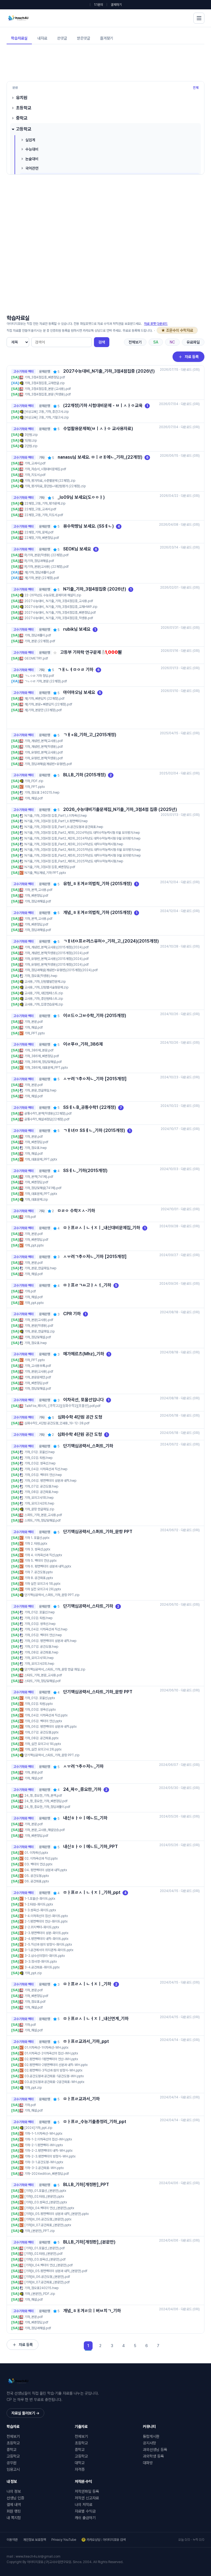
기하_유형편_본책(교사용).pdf (44, 752)
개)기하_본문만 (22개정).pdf (43, 710)
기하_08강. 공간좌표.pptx (41, 1738)
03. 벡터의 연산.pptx (38, 1864)
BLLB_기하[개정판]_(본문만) (89, 2242)
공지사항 (149, 2443)
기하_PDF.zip (34, 781)
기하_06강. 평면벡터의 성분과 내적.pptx (51, 1727)
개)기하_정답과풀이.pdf (40, 572)
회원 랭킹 (14, 2511)
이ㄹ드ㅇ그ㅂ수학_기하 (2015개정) (95, 1016)
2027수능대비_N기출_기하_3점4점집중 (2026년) (109, 371)
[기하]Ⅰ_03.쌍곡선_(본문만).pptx (46, 2202)
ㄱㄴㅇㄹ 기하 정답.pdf (39, 676)
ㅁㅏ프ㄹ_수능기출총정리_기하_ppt (95, 2122)
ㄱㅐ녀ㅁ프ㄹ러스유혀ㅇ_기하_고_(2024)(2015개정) (111, 941)
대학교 (80, 2463)
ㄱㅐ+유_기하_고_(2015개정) (90, 735)
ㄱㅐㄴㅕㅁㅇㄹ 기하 (76, 670)
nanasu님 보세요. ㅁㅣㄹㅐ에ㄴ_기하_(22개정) (100, 457)
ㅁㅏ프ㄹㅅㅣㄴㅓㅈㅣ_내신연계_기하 (96, 2019)
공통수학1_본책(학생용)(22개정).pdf (48, 1114)
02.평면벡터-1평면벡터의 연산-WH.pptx (51, 2059)
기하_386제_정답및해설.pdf (43, 1062)
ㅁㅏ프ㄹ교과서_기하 (81, 2099)
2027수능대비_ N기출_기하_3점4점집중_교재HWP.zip (61, 607)
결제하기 (116, 5)
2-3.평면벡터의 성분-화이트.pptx (46, 1933)
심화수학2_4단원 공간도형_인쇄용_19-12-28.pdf (57, 1423)
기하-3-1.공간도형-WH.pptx (44, 2162)
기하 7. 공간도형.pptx (39, 1572)
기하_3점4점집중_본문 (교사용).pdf (48, 389)
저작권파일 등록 (87, 2491)
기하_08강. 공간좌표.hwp (41, 1492)
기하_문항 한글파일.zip (39, 1509)
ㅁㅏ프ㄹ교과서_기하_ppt (86, 2041)
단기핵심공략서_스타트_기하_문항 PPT (98, 1692)
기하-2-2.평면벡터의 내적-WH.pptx (48, 2151)
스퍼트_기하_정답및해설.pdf (43, 1520)
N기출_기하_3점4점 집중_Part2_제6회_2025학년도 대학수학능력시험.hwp (74, 861)
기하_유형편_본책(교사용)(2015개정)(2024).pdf (57, 959)
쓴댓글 (62, 38)
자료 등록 (192, 357)
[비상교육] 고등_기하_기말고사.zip (47, 417)
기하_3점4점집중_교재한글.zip (45, 383)
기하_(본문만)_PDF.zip (40, 2294)
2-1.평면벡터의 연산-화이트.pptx (46, 1921)
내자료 (42, 38)
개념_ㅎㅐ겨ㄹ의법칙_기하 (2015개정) (98, 912)
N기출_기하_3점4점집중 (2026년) (95, 589)
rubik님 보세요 (77, 629)
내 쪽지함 (14, 2518)
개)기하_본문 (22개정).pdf (42, 578)
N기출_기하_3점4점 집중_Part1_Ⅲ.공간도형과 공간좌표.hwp (64, 827)
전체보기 (135, 342)
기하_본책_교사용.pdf (38, 890)
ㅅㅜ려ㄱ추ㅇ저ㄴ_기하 (83, 1766)
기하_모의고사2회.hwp (39, 1503)
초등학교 (24, 108)
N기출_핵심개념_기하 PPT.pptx (45, 873)
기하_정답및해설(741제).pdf (43, 1188)
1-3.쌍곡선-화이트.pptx (40, 1910)
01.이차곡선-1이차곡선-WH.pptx (46, 2048)
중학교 (22, 118)
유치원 (22, 98)
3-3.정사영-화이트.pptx (41, 1962)
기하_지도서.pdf (35, 475)
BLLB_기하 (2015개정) (84, 775)
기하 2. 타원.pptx (36, 1544)
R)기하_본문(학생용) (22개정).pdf (47, 555)
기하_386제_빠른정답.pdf (42, 1056)
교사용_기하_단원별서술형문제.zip (46, 987)
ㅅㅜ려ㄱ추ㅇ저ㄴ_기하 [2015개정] (95, 1079)
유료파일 (193, 342)
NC (172, 342)
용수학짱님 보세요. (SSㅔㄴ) (88, 526)
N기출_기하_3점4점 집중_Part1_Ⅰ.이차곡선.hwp (56, 816)
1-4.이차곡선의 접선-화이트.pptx (46, 1916)
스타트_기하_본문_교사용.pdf (43, 1675)
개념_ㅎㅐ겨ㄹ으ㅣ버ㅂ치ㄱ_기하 (92, 2311)
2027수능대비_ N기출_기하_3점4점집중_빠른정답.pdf (60, 613)
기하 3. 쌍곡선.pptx (37, 1549)
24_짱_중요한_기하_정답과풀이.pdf (47, 1807)
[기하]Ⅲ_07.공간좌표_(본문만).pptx (48, 2225)
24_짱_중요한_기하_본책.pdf (43, 1796)
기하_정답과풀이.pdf (38, 635)
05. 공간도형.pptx (37, 1876)
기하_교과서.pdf (35, 463)
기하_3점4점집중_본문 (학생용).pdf (48, 394)
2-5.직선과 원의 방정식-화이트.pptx (48, 1945)
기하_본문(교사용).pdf (39, 1320)
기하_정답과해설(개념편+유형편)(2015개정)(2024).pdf (61, 970)
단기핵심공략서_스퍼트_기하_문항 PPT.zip (52, 1595)
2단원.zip (31, 446)
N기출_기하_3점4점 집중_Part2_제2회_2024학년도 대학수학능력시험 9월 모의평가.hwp (82, 838)
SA (156, 342)
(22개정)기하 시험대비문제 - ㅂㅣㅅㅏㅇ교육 (103, 405)
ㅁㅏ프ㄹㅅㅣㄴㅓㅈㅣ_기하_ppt (92, 1892)
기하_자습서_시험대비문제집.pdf (45, 469)
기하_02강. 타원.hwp (38, 1458)
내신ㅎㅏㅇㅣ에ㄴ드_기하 (85, 1818)
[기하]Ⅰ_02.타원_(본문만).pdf (44, 2254)
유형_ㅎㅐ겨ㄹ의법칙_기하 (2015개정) (98, 884)
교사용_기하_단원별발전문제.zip (45, 982)
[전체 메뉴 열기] (199, 18)
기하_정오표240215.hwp (41, 2288)
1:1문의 (98, 5)
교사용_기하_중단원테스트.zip (44, 999)
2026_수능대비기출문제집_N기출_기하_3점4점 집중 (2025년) (120, 809)
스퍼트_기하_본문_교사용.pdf (43, 1515)
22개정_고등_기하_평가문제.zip (45, 503)
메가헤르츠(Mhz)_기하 (84, 1354)
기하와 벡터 (26, 372)
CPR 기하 (72, 1314)
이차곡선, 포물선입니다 (84, 1400)
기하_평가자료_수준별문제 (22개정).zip (50, 481)
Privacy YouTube (64, 2540)
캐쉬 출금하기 (85, 2518)
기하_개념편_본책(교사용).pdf (44, 741)
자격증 (80, 2469)
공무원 (12, 2463)
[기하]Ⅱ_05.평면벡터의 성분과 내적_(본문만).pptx (57, 2214)
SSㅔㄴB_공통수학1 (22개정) (90, 1107)
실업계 (30, 140)
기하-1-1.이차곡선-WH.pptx (43, 2134)
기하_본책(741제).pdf (39, 1177)
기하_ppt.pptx (34, 1245)
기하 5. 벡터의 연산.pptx (41, 1561)
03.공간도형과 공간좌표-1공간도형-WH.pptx (54, 2076)
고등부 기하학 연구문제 (80, 652)
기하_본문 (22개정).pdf (40, 641)
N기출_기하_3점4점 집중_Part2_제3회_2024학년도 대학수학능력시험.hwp (74, 844)
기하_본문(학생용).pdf (39, 1326)
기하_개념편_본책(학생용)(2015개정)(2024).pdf (57, 953)
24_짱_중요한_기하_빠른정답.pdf (46, 1801)
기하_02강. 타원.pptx (39, 1704)
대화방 (148, 2463)
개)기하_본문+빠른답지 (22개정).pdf (48, 704)
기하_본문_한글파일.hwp (40, 1090)
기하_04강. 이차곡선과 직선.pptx (46, 1715)
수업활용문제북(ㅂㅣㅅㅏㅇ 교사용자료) (98, 429)
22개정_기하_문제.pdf (39, 532)
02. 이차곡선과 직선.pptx (41, 1858)
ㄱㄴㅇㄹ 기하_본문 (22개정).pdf (46, 681)
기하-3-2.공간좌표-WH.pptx (44, 2168)
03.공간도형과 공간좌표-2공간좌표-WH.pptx (54, 2082)
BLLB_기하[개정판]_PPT (86, 2185)
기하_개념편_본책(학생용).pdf (44, 747)
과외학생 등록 (153, 2456)
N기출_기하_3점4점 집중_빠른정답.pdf (50, 867)
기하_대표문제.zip (36, 1200)
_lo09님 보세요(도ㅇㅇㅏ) (81, 497)
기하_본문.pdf (34, 1022)
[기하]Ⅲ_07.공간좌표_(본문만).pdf (47, 2282)
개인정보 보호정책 (34, 2540)
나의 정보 (14, 2491)
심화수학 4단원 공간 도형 (80, 1417)
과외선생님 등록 (155, 2450)
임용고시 (13, 2469)
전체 (196, 88)
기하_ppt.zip (33, 1973)
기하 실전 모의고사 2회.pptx (43, 1589)
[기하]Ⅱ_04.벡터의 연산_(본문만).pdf (49, 2265)
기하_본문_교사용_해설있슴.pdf (45, 1830)
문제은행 (45, 372)
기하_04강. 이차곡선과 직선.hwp (46, 1469)
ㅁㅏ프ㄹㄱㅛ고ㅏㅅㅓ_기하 (87, 1285)
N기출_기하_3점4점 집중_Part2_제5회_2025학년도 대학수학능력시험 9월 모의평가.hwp (83, 855)
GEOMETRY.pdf (36, 658)
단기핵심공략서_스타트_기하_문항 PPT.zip (52, 1755)
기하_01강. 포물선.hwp (40, 1452)
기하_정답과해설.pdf (38, 901)
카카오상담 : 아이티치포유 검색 (106, 2540)
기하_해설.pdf (34, 798)
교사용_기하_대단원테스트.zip (44, 993)
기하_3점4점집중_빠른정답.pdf (45, 377)
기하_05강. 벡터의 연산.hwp (43, 1475)
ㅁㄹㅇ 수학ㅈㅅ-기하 (76, 1211)
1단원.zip (31, 441)
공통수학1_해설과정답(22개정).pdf (47, 1119)
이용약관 (12, 2540)
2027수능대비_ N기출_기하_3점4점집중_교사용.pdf (59, 601)
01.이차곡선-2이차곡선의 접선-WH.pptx (51, 2053)
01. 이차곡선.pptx (36, 1853)
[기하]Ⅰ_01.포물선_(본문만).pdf (45, 2248)
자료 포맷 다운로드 (156, 324)
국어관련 (32, 168)
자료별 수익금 (85, 2511)
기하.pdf (30, 1217)
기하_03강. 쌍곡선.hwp (40, 1463)
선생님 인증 (15, 2498)
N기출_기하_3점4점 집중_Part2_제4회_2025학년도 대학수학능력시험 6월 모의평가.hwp (83, 850)
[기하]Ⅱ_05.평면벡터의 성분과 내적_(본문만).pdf (56, 2271)
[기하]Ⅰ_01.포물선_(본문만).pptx (45, 2191)
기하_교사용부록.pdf (38, 1366)
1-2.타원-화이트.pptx (39, 1904)
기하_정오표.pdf (35, 2002)
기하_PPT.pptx (35, 787)
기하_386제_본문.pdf (39, 1050)
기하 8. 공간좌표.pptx (39, 1578)
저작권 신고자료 (87, 2498)
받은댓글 (84, 38)
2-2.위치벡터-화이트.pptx (42, 1927)
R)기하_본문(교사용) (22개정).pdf (47, 567)
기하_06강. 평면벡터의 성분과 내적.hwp (50, 1481)
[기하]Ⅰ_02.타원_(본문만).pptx (44, 2196)
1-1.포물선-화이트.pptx (40, 1899)
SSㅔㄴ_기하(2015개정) (85, 1171)
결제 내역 (14, 2505)
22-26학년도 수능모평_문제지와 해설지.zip (53, 595)
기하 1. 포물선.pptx (37, 1538)
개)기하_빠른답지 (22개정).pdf (45, 699)
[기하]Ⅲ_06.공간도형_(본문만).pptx (48, 2219)
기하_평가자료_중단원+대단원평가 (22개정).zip (55, 486)
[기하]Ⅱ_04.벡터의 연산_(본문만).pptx (49, 2208)
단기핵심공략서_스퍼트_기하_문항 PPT (98, 1532)
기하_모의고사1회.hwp (39, 1498)
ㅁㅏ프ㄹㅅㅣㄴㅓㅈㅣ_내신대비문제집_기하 (102, 1228)
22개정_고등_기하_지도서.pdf (44, 515)
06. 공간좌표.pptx (37, 1881)
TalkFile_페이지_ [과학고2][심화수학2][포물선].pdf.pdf (63, 1406)
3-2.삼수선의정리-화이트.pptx (45, 1956)
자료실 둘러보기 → (25, 2413)
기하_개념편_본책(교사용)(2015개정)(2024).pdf (57, 947)
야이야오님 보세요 (79, 692)
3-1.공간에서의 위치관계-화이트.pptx (49, 1950)
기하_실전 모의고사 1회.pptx (43, 1744)
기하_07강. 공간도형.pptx (41, 1732)
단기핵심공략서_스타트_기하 (88, 1606)
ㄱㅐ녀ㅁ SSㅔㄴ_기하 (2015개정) (94, 1130)
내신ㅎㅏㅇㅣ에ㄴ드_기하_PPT (91, 1847)
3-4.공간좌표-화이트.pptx (42, 1967)
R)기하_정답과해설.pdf (39, 561)
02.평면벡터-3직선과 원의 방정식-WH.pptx (53, 2070)
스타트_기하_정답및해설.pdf (43, 1681)
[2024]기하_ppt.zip (38, 2128)
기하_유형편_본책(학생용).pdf (44, 758)
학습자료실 (19, 38)
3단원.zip (31, 435)
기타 (42, 458)
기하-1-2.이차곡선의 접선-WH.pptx (48, 2139)
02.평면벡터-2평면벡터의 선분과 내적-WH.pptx (56, 2065)
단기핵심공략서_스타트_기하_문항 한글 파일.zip (55, 1669)
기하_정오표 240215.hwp (42, 793)
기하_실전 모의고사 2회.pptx (43, 1749)
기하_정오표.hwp (36, 1148)
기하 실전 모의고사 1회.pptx (42, 1584)
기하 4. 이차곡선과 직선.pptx (43, 1555)
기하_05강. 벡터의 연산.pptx (43, 1721)
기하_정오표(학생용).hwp (41, 976)
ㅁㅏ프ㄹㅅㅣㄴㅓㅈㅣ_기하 (87, 1984)
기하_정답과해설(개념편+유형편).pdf (48, 764)
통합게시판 (151, 2436)
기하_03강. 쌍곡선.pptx (40, 1710)
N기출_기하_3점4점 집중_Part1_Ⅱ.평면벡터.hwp (56, 821)
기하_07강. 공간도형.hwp (41, 1486)
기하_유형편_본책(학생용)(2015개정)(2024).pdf (57, 965)
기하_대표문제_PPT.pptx (41, 1159)
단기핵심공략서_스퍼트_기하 (88, 1446)
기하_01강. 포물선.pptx (40, 1698)
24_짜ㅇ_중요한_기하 (82, 1789)
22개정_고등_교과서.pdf (40, 509)
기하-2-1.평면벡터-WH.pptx (44, 2145)
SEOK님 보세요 (77, 549)
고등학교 (24, 129)
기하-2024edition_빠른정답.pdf (47, 2174)
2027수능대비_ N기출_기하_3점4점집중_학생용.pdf (59, 618)
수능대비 (32, 149)
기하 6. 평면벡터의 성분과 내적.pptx (48, 1566)
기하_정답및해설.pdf (38, 1337)
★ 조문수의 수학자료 (177, 330)
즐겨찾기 (107, 38)
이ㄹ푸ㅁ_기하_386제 (83, 1044)
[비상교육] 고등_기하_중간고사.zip (47, 412)
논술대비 (32, 159)
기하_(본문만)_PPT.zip (40, 2231)
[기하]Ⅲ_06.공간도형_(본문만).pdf (47, 2277)
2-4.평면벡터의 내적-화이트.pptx (46, 1939)
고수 (16, 372)
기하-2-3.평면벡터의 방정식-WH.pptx (50, 2156)
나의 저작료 (84, 2505)
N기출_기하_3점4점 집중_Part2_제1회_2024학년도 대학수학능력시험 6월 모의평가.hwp (82, 833)
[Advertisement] (107, 62)
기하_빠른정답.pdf (36, 896)
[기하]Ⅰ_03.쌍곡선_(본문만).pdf (45, 2259)
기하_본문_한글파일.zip (40, 1331)
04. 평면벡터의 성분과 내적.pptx (46, 1870)
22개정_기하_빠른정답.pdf (42, 538)
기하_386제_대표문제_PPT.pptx (46, 1068)
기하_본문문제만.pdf (38, 1377)
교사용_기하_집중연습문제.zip (44, 1004)
